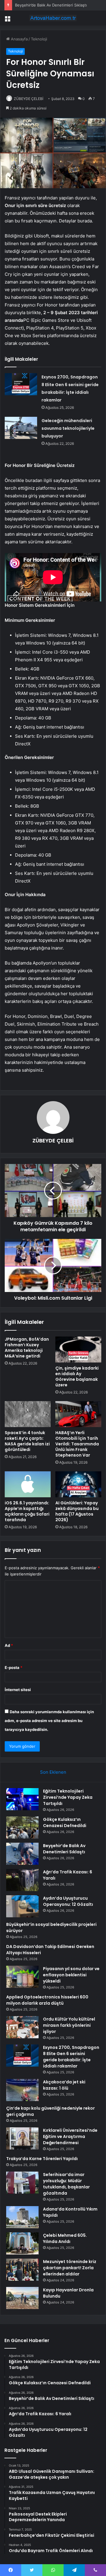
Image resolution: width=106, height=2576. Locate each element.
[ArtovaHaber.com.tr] (53, 18)
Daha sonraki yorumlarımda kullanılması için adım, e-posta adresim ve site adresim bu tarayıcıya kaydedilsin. (49, 1721)
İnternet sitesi (18, 1690)
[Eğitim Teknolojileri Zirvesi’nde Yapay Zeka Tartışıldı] (22, 1799)
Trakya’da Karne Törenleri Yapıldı (42, 2159)
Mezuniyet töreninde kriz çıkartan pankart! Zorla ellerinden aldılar (70, 2268)
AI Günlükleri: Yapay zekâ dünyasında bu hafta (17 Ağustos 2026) (77, 1511)
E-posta (14, 1667)
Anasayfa (19, 39)
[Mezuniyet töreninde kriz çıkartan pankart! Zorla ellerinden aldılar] (22, 2270)
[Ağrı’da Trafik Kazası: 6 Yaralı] (22, 1880)
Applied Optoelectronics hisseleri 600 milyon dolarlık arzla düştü (47, 2000)
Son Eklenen (53, 1772)
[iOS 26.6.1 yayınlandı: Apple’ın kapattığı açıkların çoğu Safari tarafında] (28, 1484)
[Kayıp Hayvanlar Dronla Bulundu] (22, 2298)
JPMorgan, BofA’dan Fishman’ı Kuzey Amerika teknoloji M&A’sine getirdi (27, 1348)
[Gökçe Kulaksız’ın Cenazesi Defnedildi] (22, 1828)
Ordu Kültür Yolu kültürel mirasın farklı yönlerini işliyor (69, 2025)
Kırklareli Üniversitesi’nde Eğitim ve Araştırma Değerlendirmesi (70, 2136)
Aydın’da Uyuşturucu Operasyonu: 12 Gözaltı (68, 1901)
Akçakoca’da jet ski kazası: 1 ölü (64, 2085)
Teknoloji (39, 39)
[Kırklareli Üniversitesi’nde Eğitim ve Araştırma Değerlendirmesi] (22, 2138)
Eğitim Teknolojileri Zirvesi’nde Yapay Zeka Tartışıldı (68, 1797)
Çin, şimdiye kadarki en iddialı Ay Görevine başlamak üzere (77, 1376)
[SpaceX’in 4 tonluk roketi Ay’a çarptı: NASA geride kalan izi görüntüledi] (28, 1414)
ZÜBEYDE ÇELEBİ (29, 99)
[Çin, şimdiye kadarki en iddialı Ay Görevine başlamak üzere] (78, 1350)
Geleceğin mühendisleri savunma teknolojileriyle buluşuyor (68, 428)
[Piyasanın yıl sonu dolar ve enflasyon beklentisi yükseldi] (22, 1977)
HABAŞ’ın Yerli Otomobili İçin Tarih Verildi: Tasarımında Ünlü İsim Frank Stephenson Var (77, 1444)
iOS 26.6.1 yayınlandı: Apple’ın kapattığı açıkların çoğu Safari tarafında (27, 1511)
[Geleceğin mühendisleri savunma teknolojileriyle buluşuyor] (21, 428)
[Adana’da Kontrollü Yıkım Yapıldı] (22, 2217)
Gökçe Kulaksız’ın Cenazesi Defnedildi (65, 1822)
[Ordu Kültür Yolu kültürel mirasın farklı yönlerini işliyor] (22, 2027)
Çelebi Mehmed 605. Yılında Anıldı (65, 2238)
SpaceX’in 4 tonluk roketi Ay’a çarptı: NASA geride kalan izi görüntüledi (27, 1441)
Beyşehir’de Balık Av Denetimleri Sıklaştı (51, 5)
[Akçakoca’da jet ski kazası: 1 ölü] (22, 2090)
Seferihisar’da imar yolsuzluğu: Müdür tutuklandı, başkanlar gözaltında (66, 2184)
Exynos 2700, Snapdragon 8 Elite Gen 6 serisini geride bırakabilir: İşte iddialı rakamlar (71, 2057)
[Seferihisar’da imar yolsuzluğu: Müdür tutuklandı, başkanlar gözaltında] (22, 2183)
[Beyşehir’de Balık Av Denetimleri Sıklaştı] (22, 1854)
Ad (9, 1645)
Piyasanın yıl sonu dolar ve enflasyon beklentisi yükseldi (71, 1975)
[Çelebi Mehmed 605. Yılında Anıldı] (22, 2243)
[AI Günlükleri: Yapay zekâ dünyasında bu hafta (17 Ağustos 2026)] (78, 1484)
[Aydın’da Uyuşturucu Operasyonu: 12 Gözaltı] (22, 1906)
